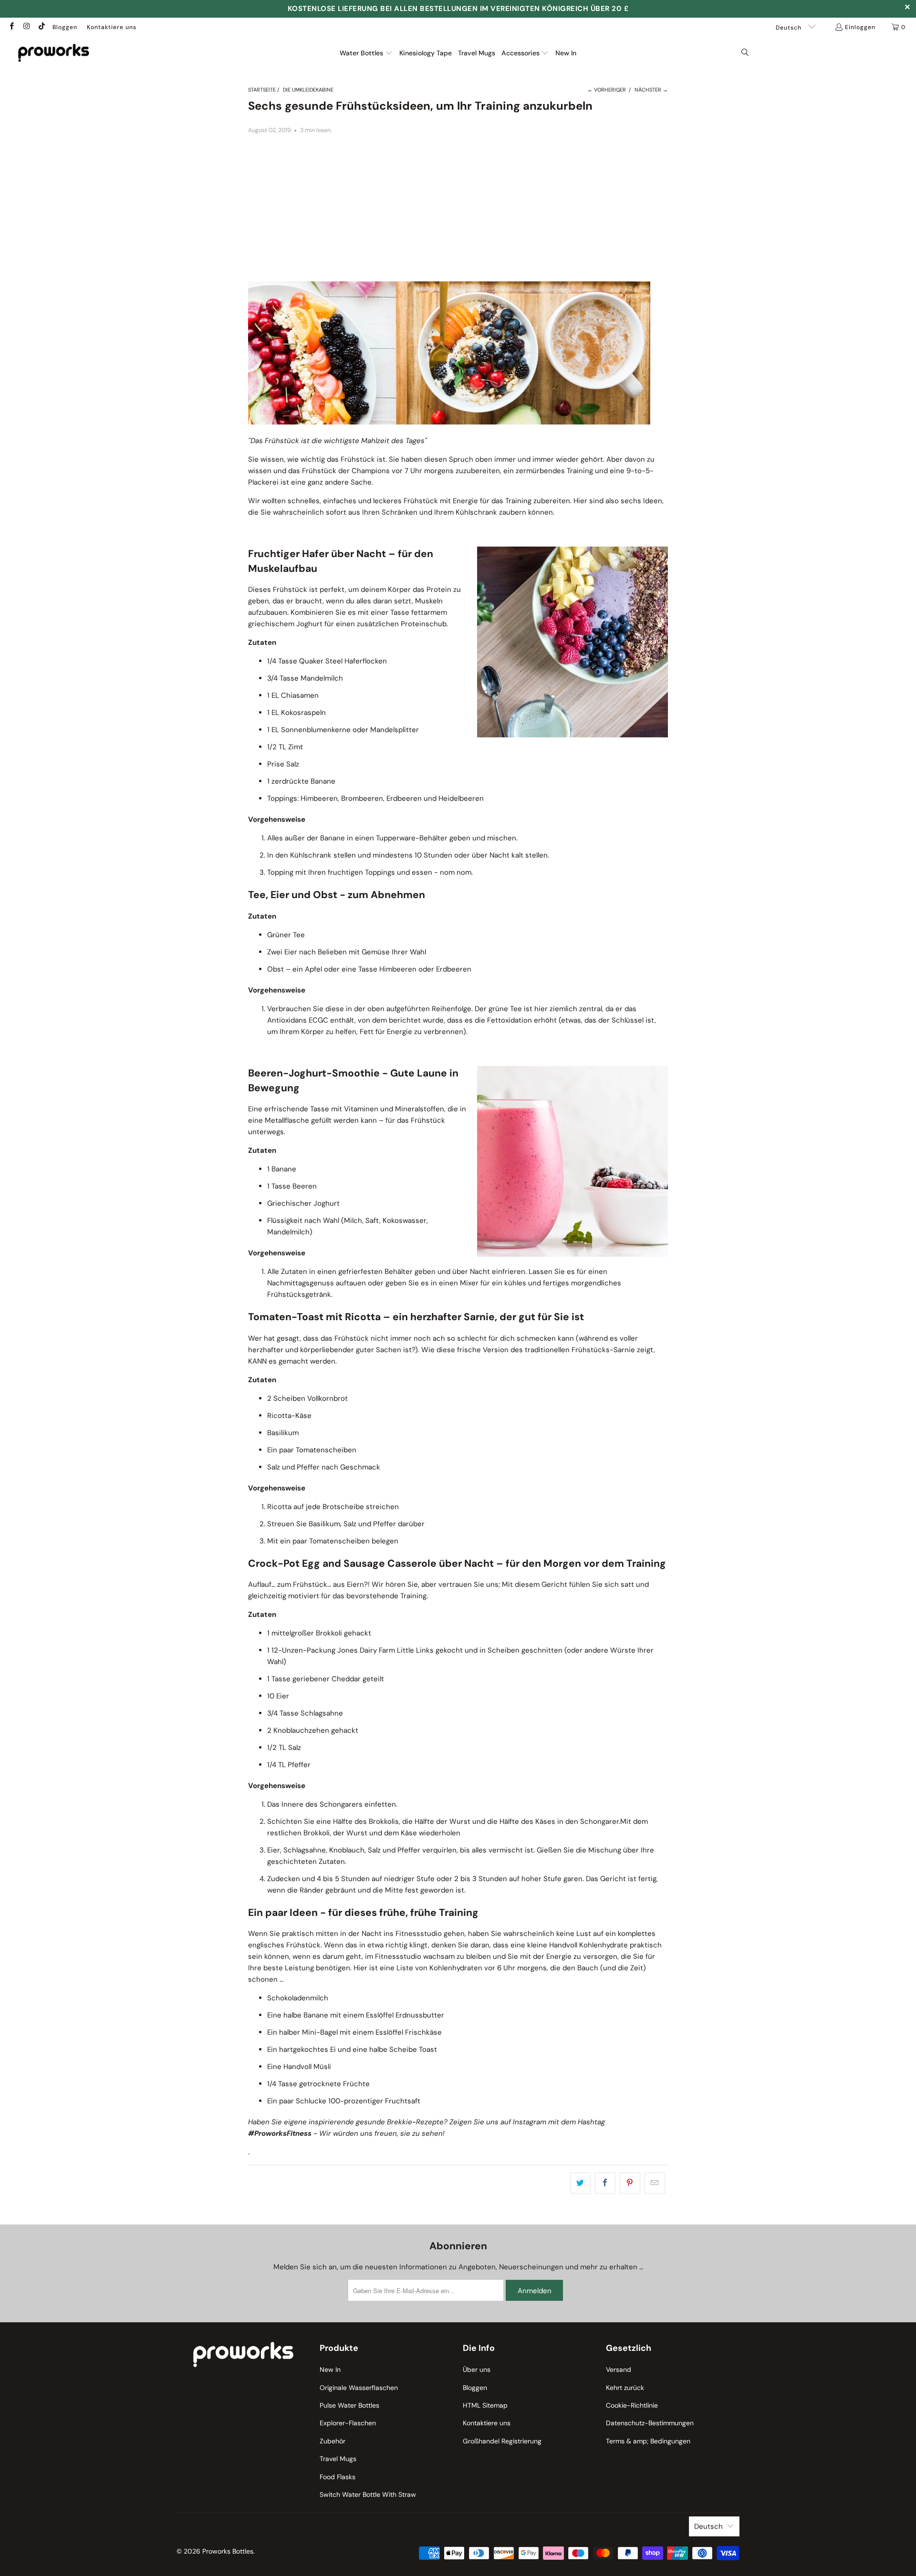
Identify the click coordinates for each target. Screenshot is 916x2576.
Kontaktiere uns (112, 27)
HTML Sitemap (485, 2405)
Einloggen (860, 27)
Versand (619, 2369)
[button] (366, 53)
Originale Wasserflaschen (359, 2388)
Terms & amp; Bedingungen (648, 2441)
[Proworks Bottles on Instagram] (26, 27)
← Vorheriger (607, 90)
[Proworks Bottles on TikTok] (41, 27)
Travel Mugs (338, 2459)
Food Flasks (338, 2477)
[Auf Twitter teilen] (580, 2183)
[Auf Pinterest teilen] (630, 2183)
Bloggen (65, 27)
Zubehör (333, 2441)
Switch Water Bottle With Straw (368, 2494)
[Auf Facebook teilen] (605, 2183)
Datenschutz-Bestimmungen (650, 2423)
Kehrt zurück (625, 2388)
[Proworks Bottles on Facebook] (11, 27)
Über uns (477, 2369)
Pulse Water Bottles (349, 2405)
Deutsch (790, 28)
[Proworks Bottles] (54, 53)
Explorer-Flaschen (348, 2423)
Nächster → (651, 90)
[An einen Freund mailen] (655, 2183)
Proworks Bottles (228, 2551)
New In (330, 2369)
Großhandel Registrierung (502, 2441)
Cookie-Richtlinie (632, 2405)
